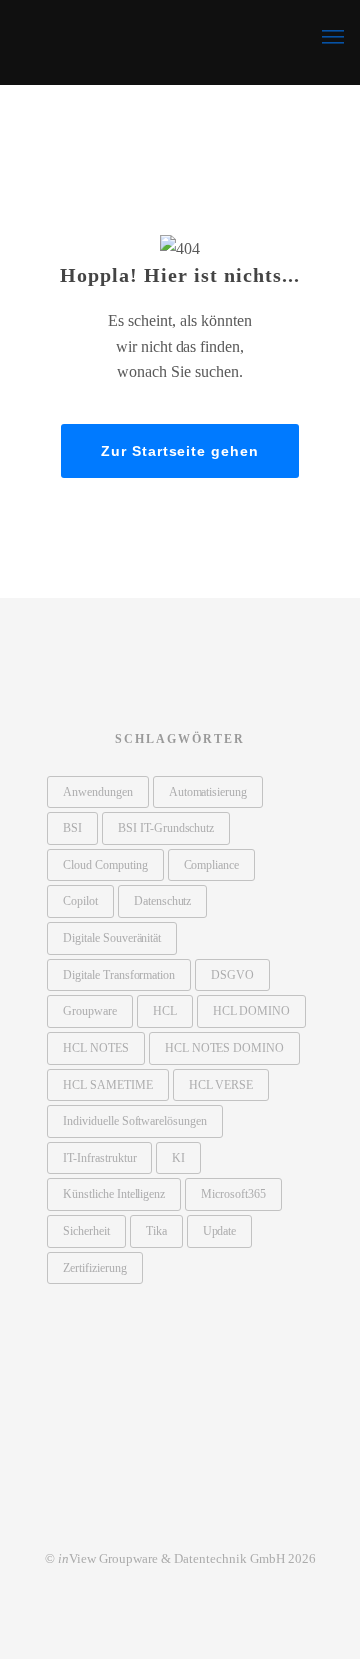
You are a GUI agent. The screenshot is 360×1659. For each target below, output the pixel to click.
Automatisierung (208, 792)
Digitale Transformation (119, 975)
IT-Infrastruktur (99, 1158)
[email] (221, 1515)
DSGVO (232, 975)
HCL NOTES (96, 1048)
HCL (165, 1011)
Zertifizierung (95, 1268)
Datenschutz (163, 901)
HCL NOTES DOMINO (224, 1048)
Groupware (90, 1011)
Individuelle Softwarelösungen (135, 1121)
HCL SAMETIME (108, 1085)
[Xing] (179, 1515)
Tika (156, 1231)
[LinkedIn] (138, 1515)
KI (178, 1158)
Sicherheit (86, 1231)
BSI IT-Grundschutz (166, 828)
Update (220, 1231)
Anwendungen (98, 792)
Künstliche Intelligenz (114, 1194)
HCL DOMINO (252, 1011)
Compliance (212, 865)
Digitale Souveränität (112, 938)
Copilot (80, 901)
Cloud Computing (105, 865)
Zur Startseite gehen (179, 451)
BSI (72, 828)
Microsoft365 (233, 1194)
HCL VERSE (221, 1085)
